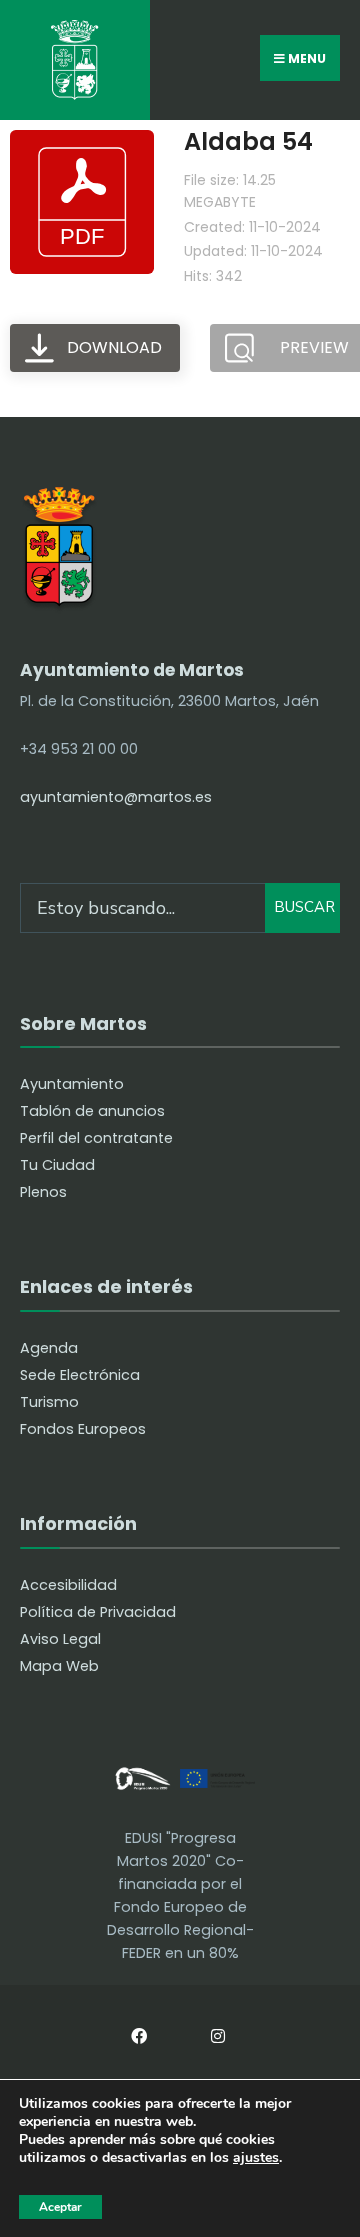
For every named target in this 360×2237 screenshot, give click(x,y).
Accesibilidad (68, 1585)
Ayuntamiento (72, 1084)
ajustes (256, 2158)
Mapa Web (59, 1666)
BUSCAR (304, 907)
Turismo (49, 1402)
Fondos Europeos (83, 1429)
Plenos (43, 1192)
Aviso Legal (60, 1639)
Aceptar (60, 2207)
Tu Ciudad (57, 1165)
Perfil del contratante (96, 1138)
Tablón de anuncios (92, 1111)
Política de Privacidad (98, 1612)
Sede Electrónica (80, 1375)
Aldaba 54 (248, 141)
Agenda (49, 1348)
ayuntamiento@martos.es (116, 797)
